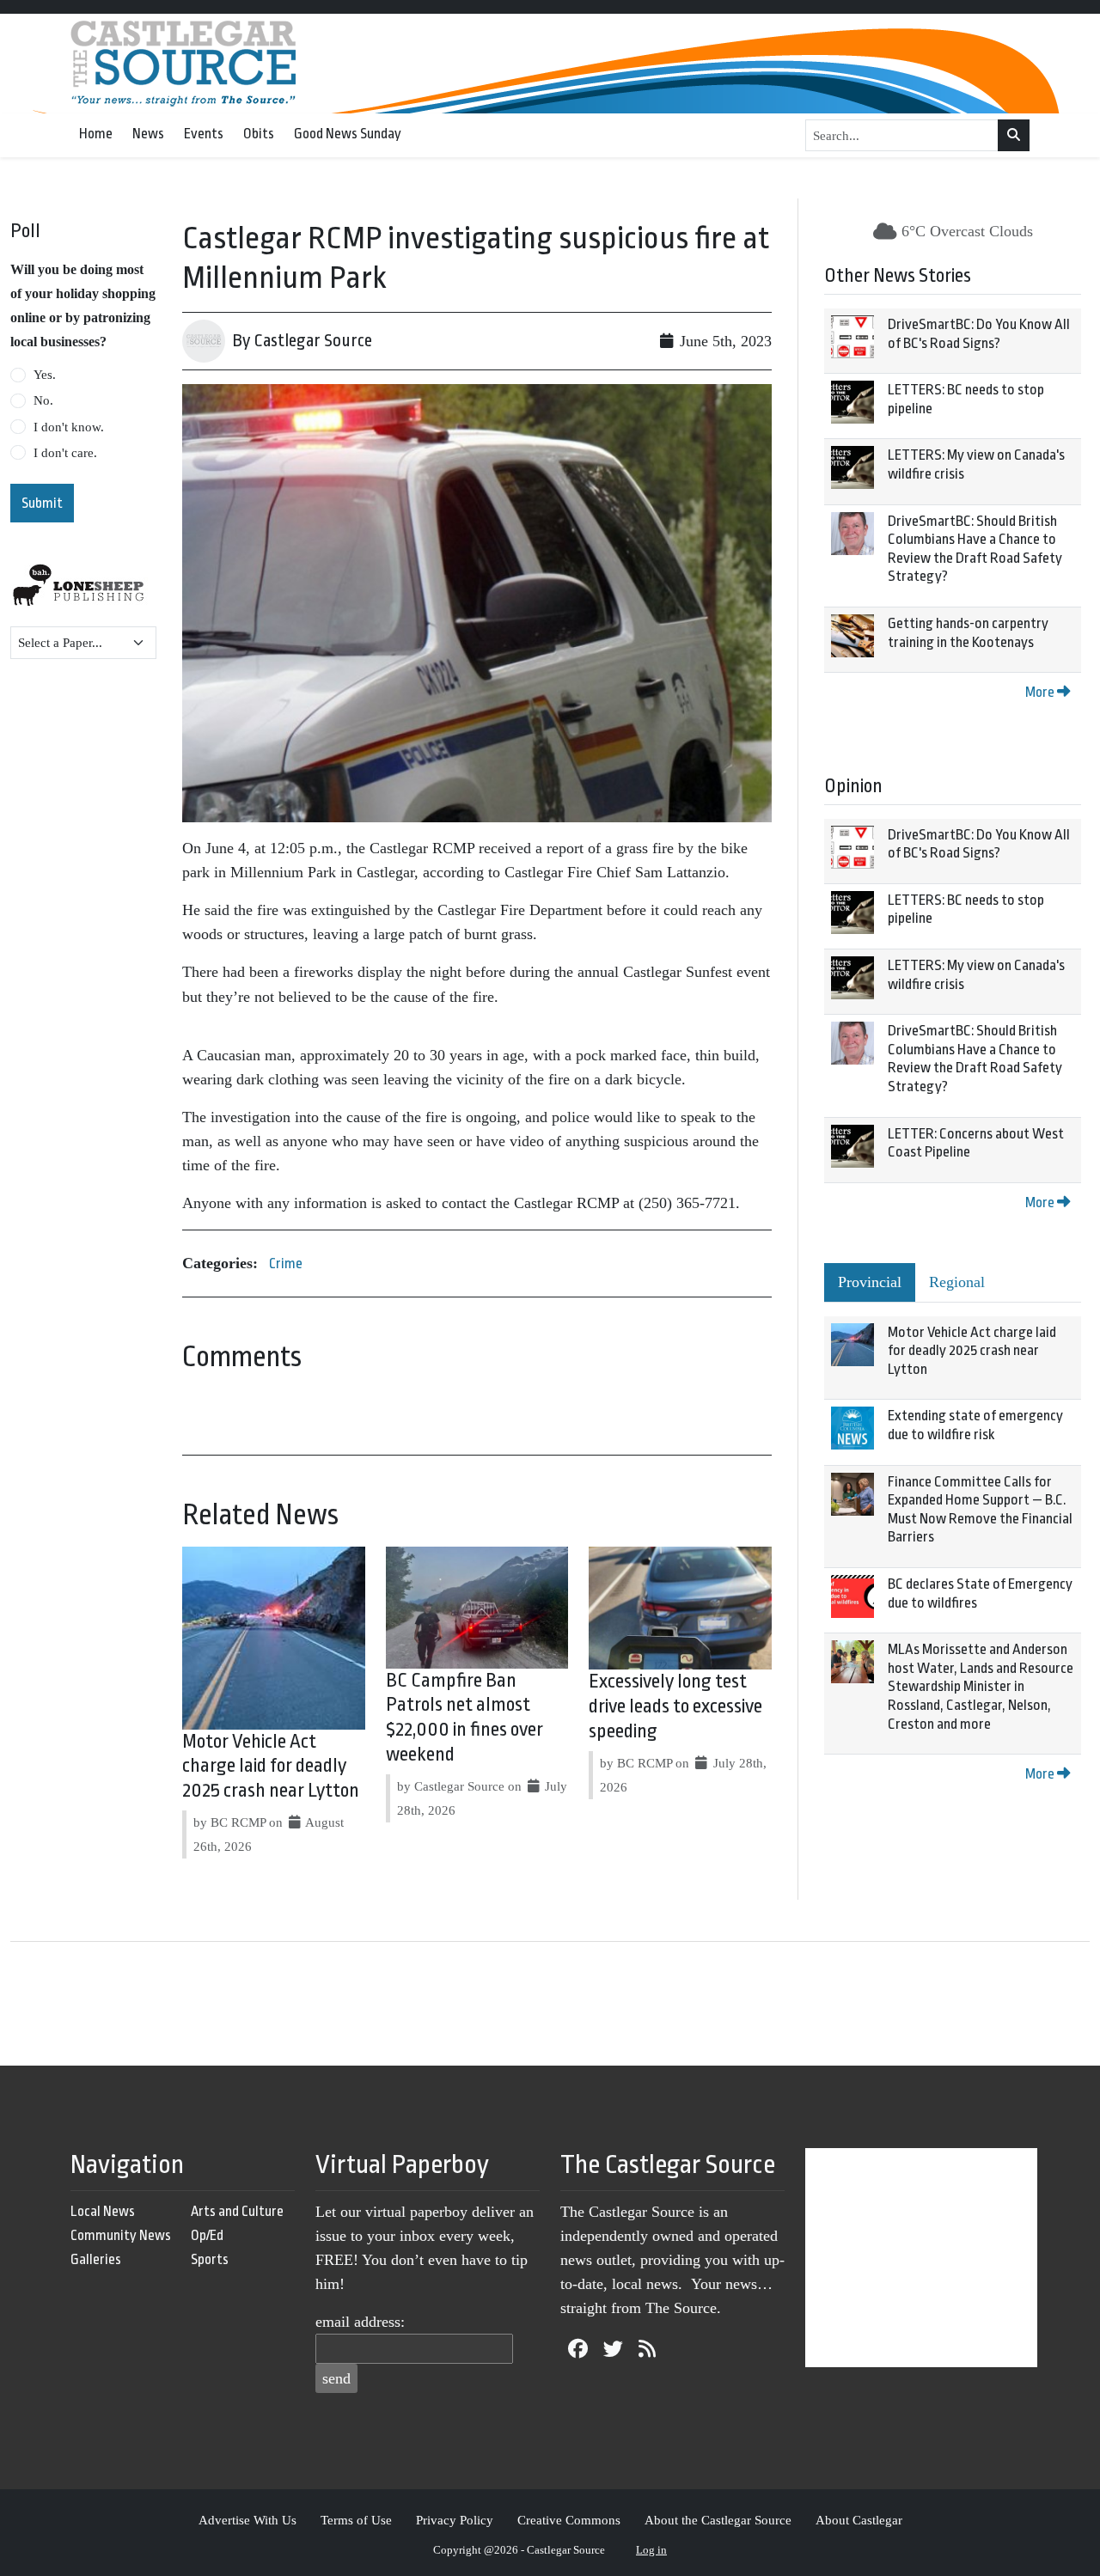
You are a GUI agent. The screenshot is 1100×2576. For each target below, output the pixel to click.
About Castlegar (859, 2520)
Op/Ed (207, 2235)
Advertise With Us (247, 2520)
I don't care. (65, 453)
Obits (259, 134)
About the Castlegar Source (718, 2520)
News (148, 134)
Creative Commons (569, 2520)
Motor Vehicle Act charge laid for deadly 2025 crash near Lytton (271, 1767)
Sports (210, 2259)
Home (96, 134)
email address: (360, 2322)
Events (204, 134)
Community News (121, 2235)
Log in (651, 2550)
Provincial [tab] (870, 1282)
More (1041, 692)
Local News (103, 2211)
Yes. (45, 375)
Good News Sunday (348, 134)
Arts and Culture (237, 2211)
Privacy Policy (455, 2520)
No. (43, 400)
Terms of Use (356, 2520)
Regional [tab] (957, 1282)
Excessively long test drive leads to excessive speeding (675, 1706)
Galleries (96, 2259)
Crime (286, 1264)
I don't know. (69, 427)
